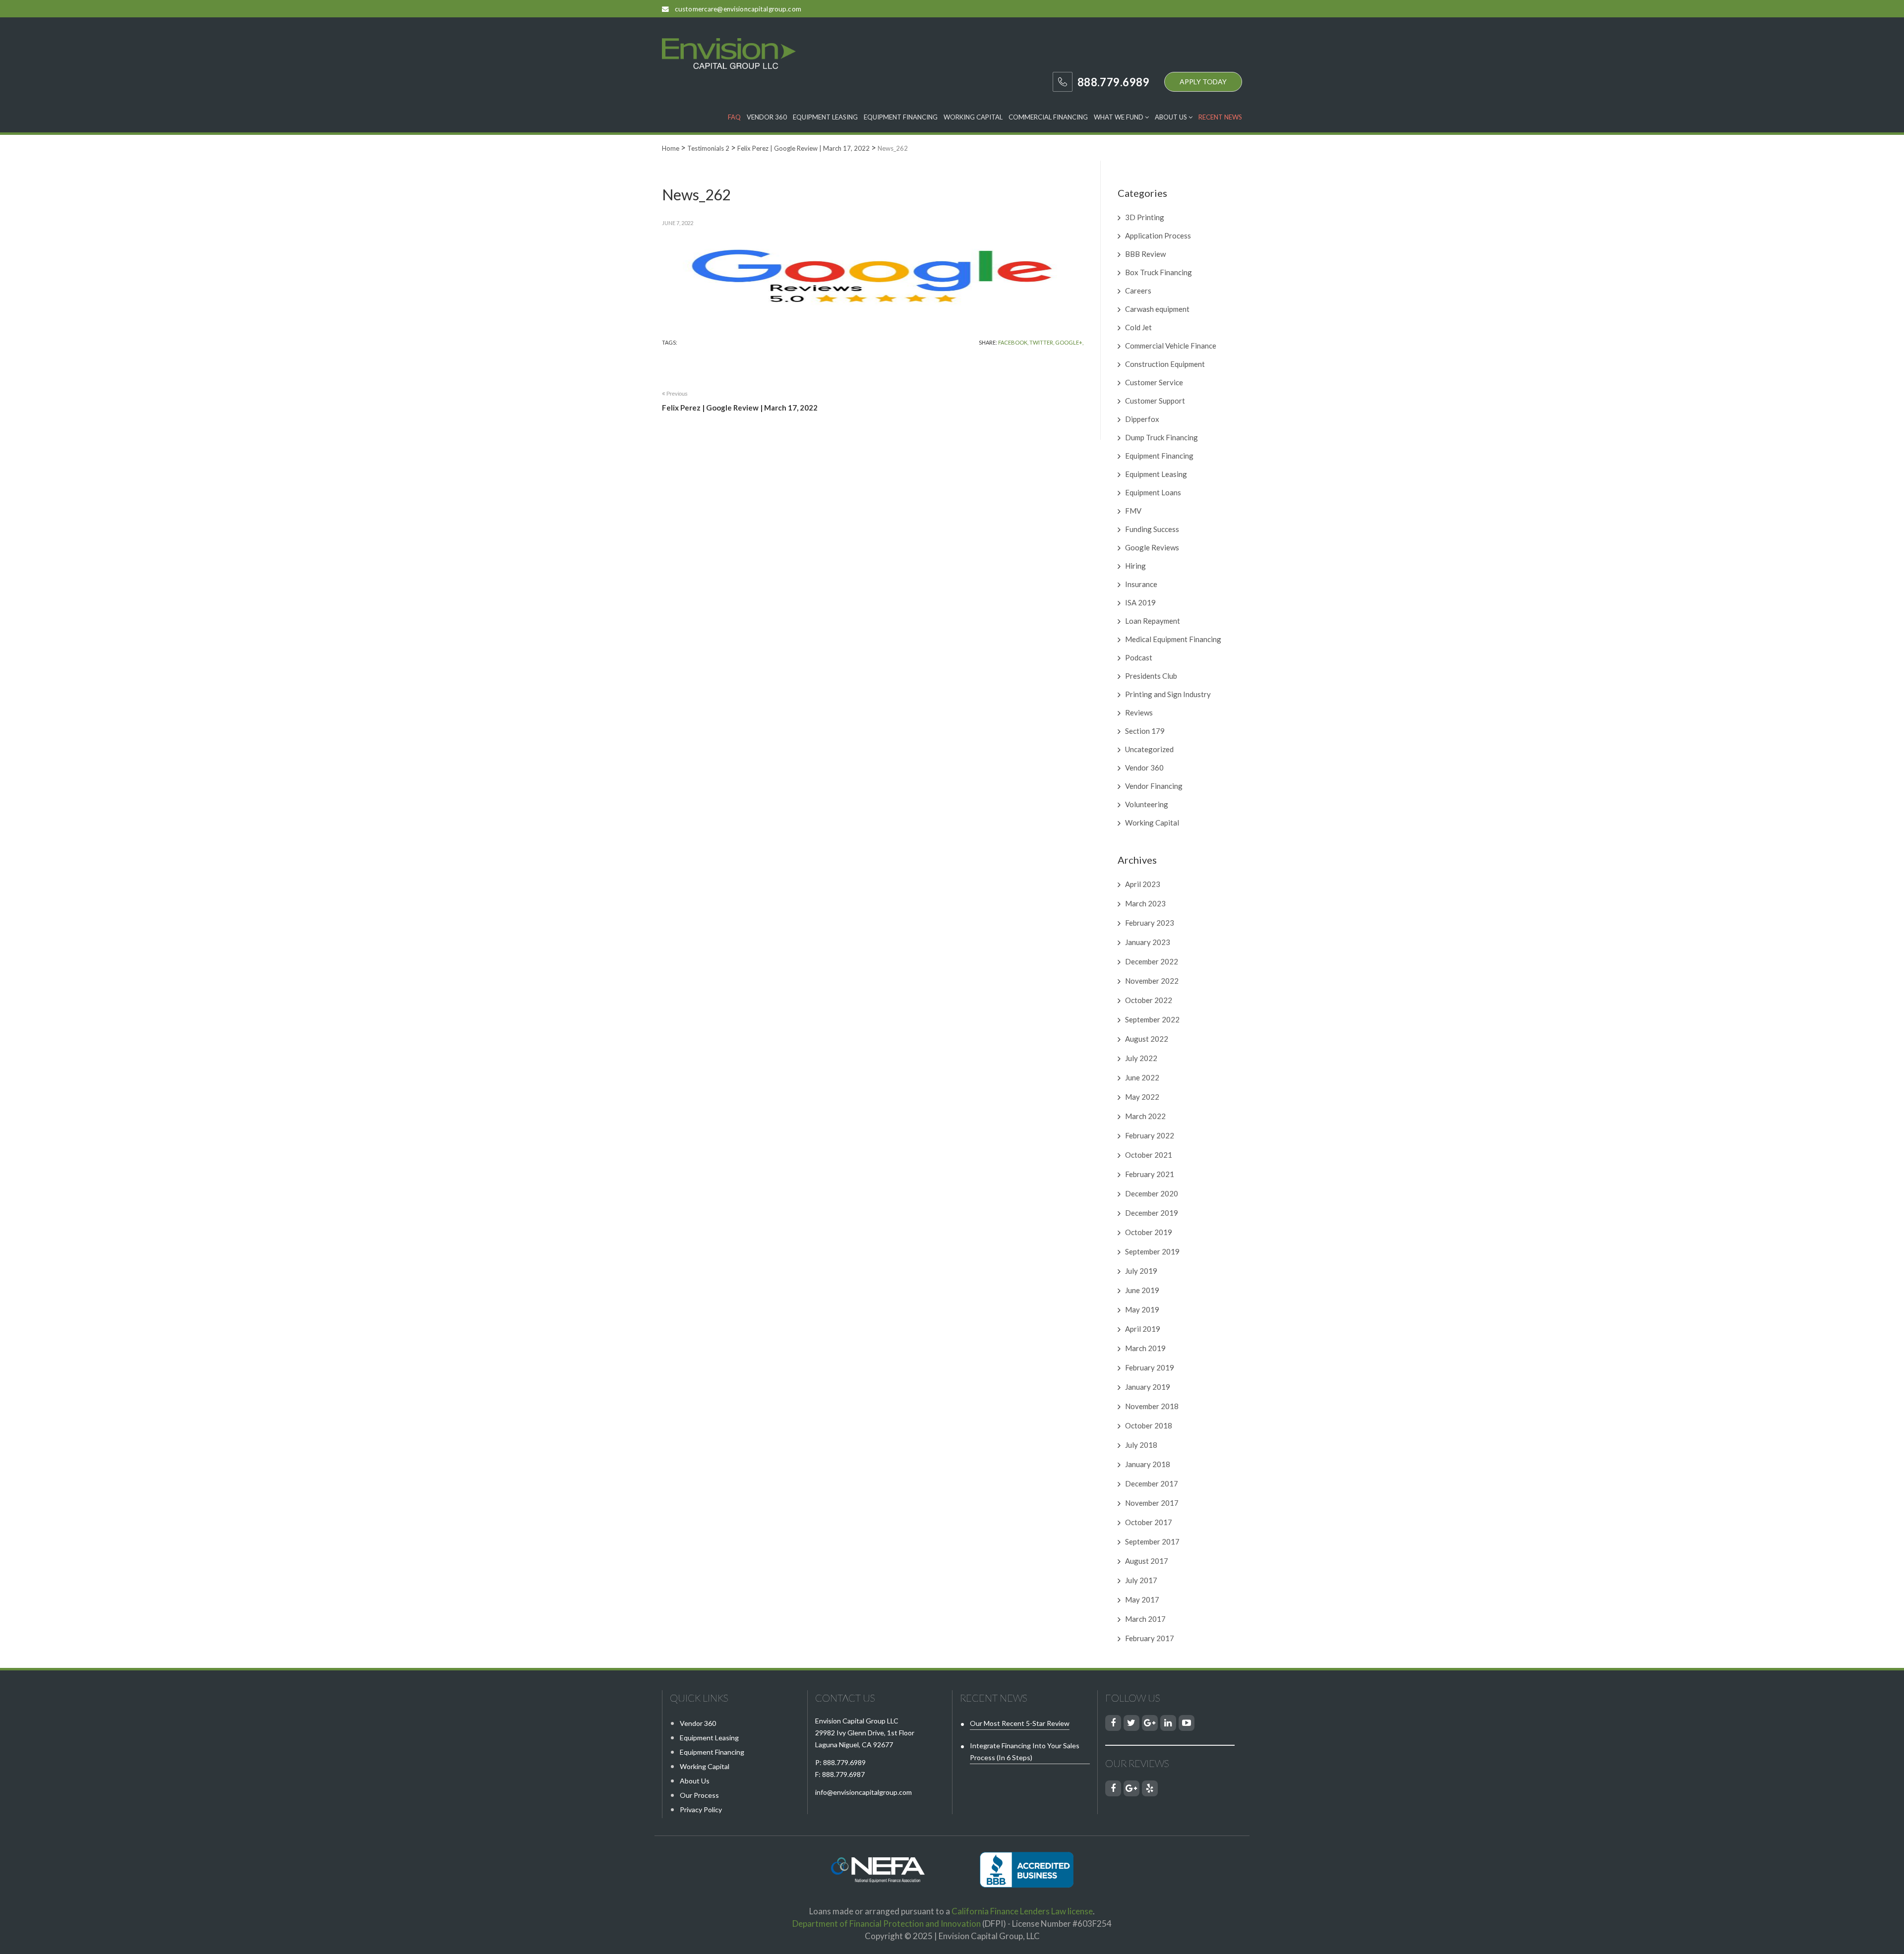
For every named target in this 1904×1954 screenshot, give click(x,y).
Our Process (699, 1795)
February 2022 (1150, 1135)
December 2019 (1152, 1213)
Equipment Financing (901, 117)
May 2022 (1142, 1097)
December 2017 (1152, 1483)
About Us (1172, 117)
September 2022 (1152, 1019)
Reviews (1139, 712)
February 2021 (1150, 1174)
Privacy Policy (701, 1809)
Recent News (1220, 117)
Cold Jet (1138, 327)
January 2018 (1148, 1464)
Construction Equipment (1165, 364)
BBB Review (1145, 254)
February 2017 (1150, 1638)
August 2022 (1147, 1039)
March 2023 (1145, 903)
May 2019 (1142, 1309)
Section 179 (1145, 731)
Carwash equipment (1157, 309)
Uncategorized (1149, 749)
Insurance (1141, 584)
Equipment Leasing (825, 117)
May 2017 (1142, 1599)
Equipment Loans (1153, 492)
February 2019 (1150, 1367)
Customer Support (1155, 401)
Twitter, (1042, 342)
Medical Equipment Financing (1173, 639)
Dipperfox (1142, 419)
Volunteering (1147, 804)
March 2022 (1145, 1116)
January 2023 (1148, 942)
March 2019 (1145, 1348)
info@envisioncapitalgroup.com (863, 1792)
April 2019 (1143, 1329)
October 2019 (1149, 1232)
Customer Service (1154, 382)
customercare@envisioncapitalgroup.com (738, 9)
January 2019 (1148, 1387)
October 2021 (1149, 1155)
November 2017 (1152, 1503)
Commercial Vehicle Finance (1171, 346)
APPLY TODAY (1203, 82)
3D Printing (1145, 217)
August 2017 (1147, 1561)
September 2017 (1152, 1541)
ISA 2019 (1140, 602)
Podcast (1139, 657)
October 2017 (1149, 1522)
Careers (1138, 291)
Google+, (1069, 342)
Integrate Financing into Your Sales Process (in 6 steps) (1025, 1751)
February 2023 (1150, 923)
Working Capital (973, 117)
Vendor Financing (1154, 786)
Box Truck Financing (1159, 272)
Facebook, (1013, 342)
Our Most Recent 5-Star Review (1020, 1723)
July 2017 (1141, 1580)
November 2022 (1152, 981)
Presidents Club (1151, 676)
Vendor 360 (767, 117)
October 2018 (1149, 1425)
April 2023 (1143, 884)
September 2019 (1152, 1251)
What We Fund (1119, 117)
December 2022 (1152, 961)
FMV (1133, 511)
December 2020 (1152, 1193)
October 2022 (1149, 1000)
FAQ (734, 117)
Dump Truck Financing (1161, 437)
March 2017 (1145, 1619)
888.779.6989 (844, 1762)
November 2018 (1152, 1406)
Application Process (1158, 236)
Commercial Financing (1048, 117)
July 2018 (1141, 1445)
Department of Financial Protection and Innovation (887, 1924)
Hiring (1135, 566)
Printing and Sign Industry (1168, 694)
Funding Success (1152, 529)
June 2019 (1142, 1290)
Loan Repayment (1153, 621)
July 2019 (1141, 1271)
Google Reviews (1152, 547)
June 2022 (1142, 1077)
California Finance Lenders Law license (1022, 1911)
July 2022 (1141, 1058)
